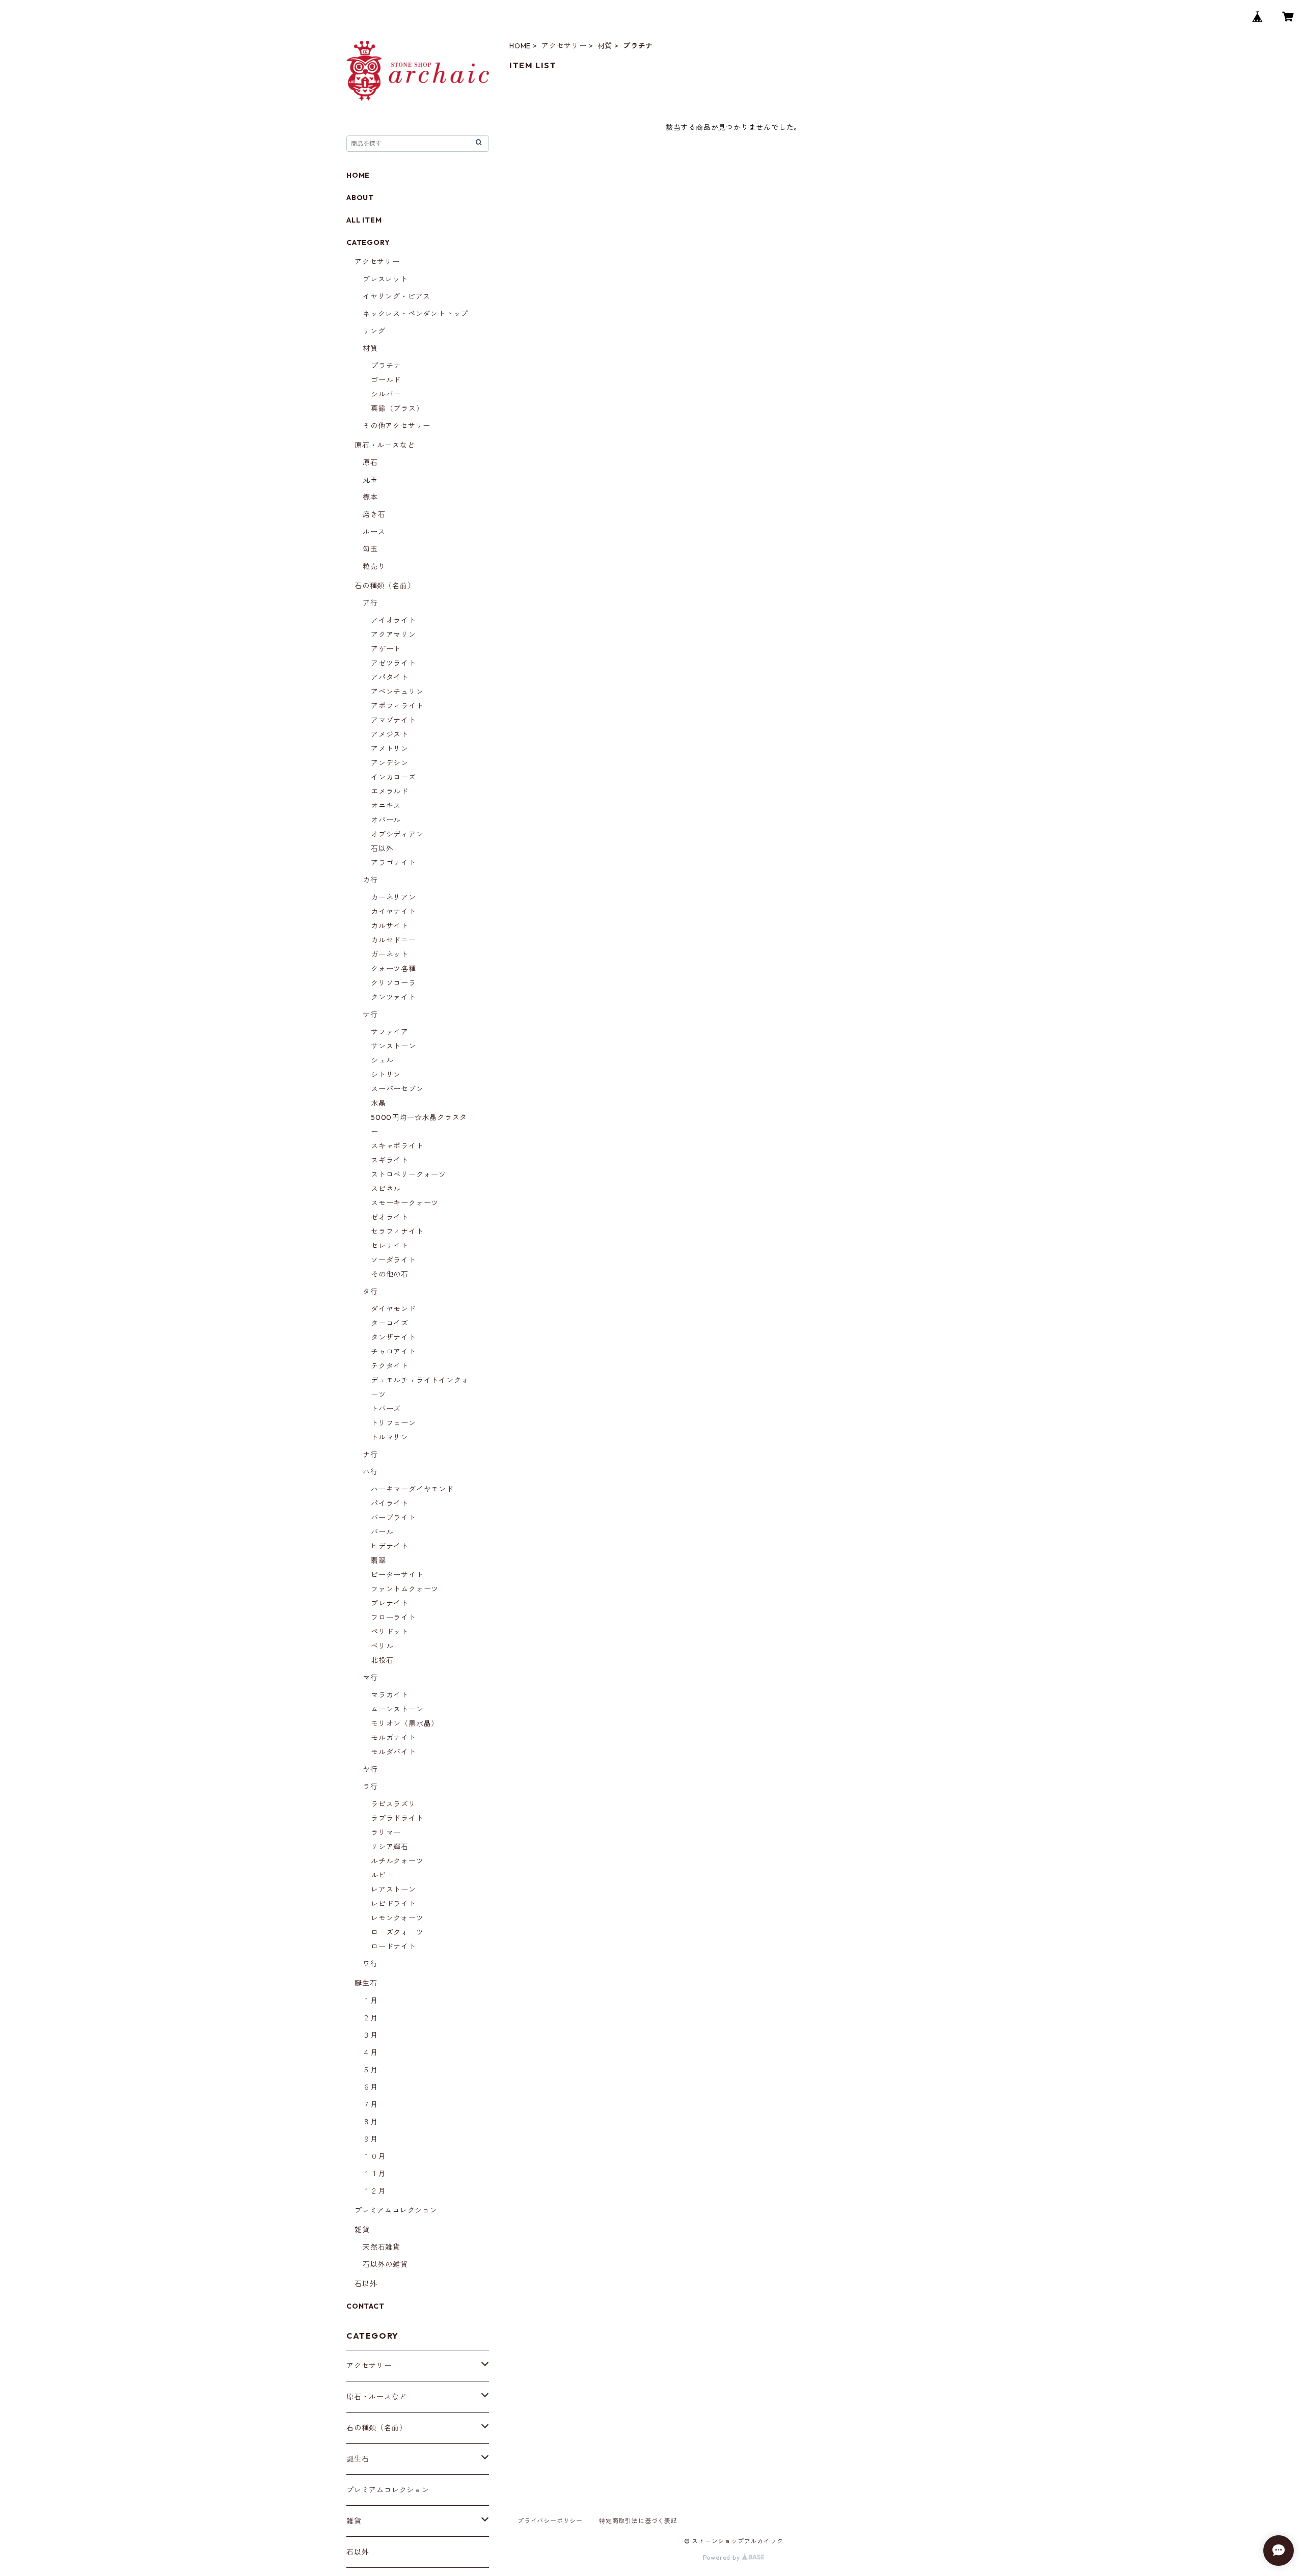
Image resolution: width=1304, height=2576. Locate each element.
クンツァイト (393, 997)
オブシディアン (397, 834)
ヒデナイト (390, 1546)
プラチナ (386, 366)
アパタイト (390, 677)
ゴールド (386, 380)
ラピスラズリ (393, 1804)
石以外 (382, 848)
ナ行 (370, 1455)
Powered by (723, 2557)
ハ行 (370, 1472)
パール (382, 1532)
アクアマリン (393, 635)
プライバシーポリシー (550, 2521)
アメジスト (390, 734)
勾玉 (370, 549)
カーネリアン (393, 897)
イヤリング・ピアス (397, 296)
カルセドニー (393, 940)
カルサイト (390, 926)
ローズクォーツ (397, 1932)
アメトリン (390, 749)
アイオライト (393, 620)
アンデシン (390, 763)
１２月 (374, 2191)
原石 (370, 462)
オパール (386, 820)
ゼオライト (390, 1217)
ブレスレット (385, 279)
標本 (370, 497)
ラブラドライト (397, 1818)
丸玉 (370, 480)
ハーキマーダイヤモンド (412, 1489)
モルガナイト (393, 1738)
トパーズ (386, 1409)
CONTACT (365, 2306)
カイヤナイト (393, 912)
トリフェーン (393, 1423)
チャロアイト (393, 1352)
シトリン (386, 1075)
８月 (370, 2122)
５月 (370, 2070)
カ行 (370, 880)
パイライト (390, 1503)
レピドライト (393, 1904)
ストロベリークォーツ (409, 1174)
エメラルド (390, 791)
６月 (370, 2087)
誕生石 (366, 1983)
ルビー (382, 1875)
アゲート (386, 649)
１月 (370, 2000)
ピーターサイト (397, 1575)
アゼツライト (393, 663)
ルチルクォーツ (397, 1861)
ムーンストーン (397, 1709)
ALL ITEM (364, 220)
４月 (370, 2052)
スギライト (390, 1160)
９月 (370, 2139)
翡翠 (378, 1560)
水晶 (378, 1103)
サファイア (390, 1032)
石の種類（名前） (385, 586)
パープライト (393, 1518)
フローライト (393, 1618)
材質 (605, 46)
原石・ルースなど (385, 445)
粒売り (374, 566)
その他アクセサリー (397, 426)
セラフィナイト (397, 1231)
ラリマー (386, 1832)
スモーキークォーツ (405, 1203)
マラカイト (390, 1695)
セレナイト (390, 1246)
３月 (370, 2035)
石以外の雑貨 (385, 2264)
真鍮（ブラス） (397, 408)
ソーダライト (393, 1260)
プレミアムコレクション (396, 2210)
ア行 (370, 603)
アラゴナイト (393, 863)
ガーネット (390, 954)
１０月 (374, 2156)
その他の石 (390, 1274)
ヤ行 (370, 1769)
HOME (520, 46)
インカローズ (393, 777)
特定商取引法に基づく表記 (638, 2521)
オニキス (386, 806)
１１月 (374, 2174)
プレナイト (390, 1603)
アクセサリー (564, 46)
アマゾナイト (393, 720)
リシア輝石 (390, 1847)
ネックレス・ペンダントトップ (415, 314)
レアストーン (393, 1889)
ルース (374, 532)
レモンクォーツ (397, 1918)
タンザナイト (393, 1337)
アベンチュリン (397, 692)
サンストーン (393, 1046)
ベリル (382, 1646)
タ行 (370, 1292)
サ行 (370, 1015)
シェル (382, 1060)
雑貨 (362, 2230)
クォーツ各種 (393, 969)
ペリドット (390, 1632)
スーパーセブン (397, 1089)
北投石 (382, 1660)
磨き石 (374, 514)
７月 (370, 2104)
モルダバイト (393, 1752)
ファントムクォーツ (405, 1589)
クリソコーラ (393, 983)
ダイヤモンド (393, 1309)
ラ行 (370, 1787)
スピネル (386, 1189)
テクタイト (390, 1366)
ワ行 (370, 1964)
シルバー (386, 394)
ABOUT (360, 198)
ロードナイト (393, 1947)
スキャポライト (397, 1146)
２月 (370, 2018)
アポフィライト (397, 706)
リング (374, 331)
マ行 (370, 1678)
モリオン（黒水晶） (405, 1723)
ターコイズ (390, 1323)
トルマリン (390, 1437)
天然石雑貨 (382, 2247)
